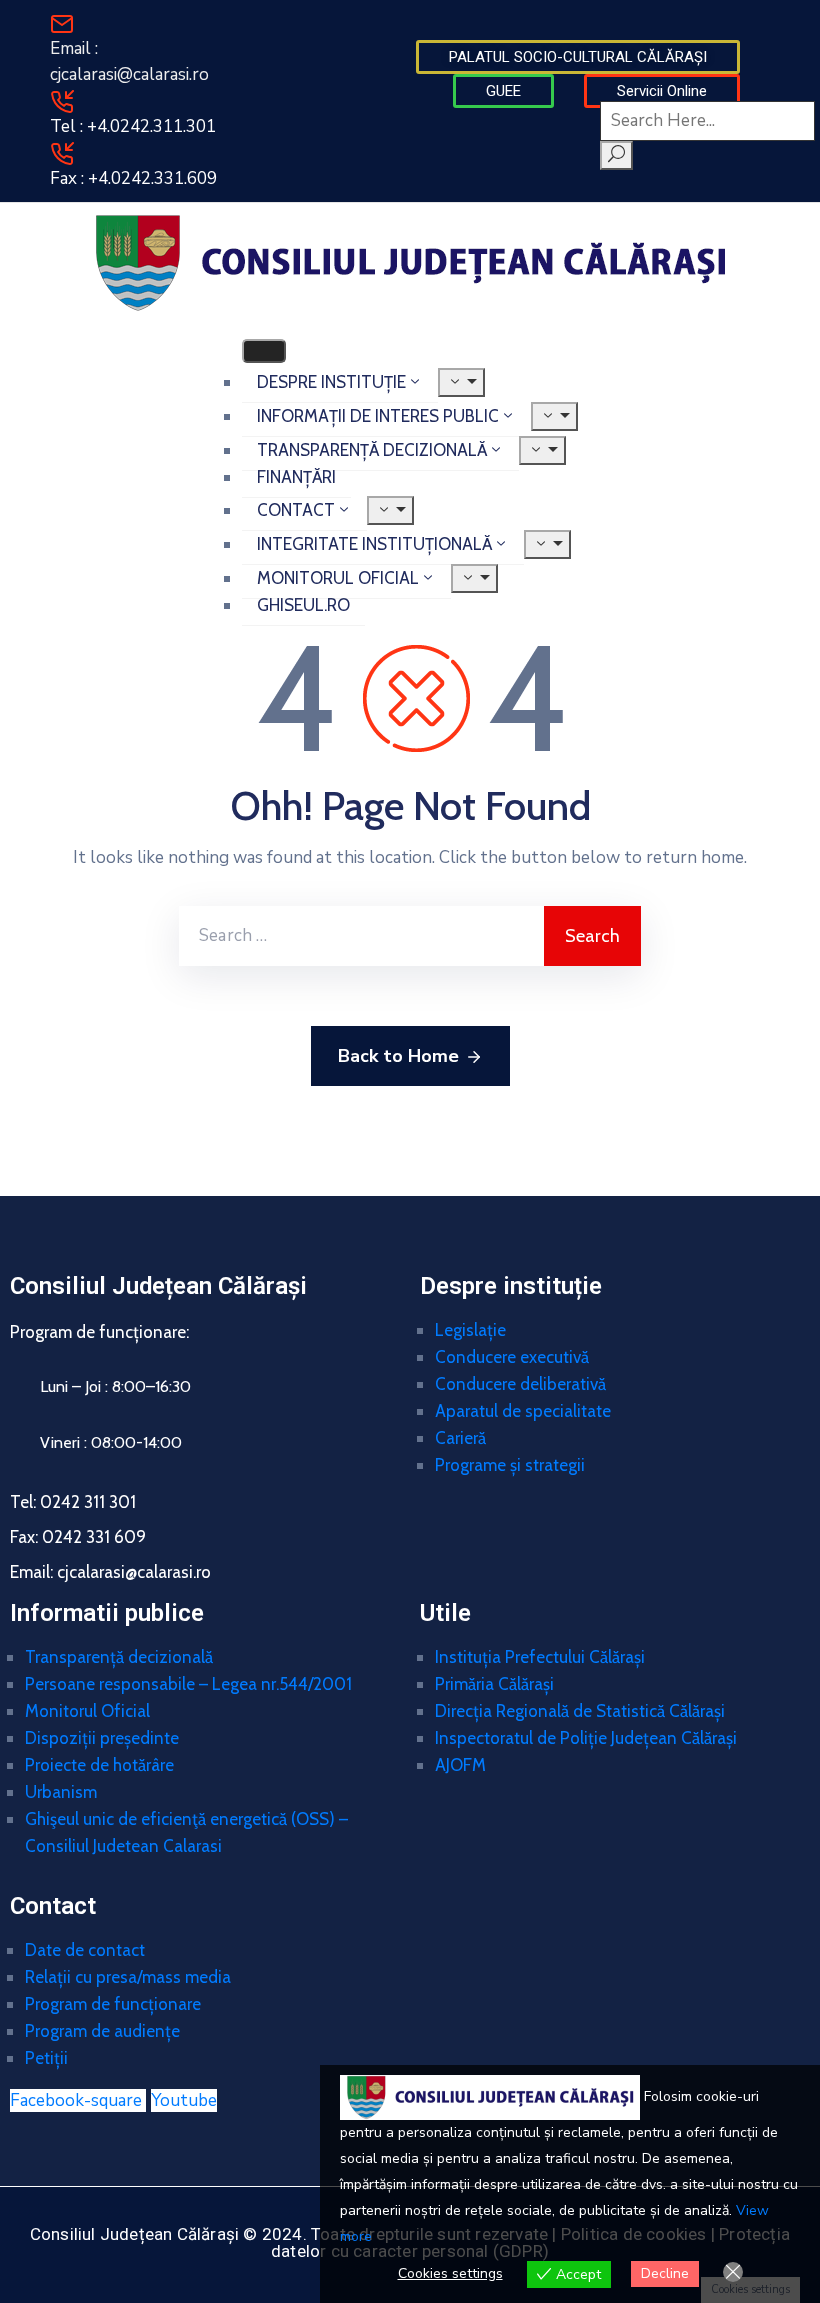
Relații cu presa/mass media (128, 1977)
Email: (110, 1572)
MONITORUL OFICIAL (338, 578)
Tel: (73, 1502)
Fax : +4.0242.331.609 (133, 178)
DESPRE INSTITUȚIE (331, 382)
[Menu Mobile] (264, 351)
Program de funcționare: (99, 1332)
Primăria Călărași (494, 1684)
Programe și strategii (510, 1465)
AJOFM (460, 1765)
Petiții (46, 2058)
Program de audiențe (102, 2031)
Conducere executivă (512, 1357)
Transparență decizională (119, 1657)
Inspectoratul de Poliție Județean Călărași (586, 1738)
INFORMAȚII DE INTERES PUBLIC (378, 416)
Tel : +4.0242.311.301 (133, 126)
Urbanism (61, 1792)
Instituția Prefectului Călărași (540, 1657)
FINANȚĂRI (296, 477)
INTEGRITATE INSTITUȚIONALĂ (374, 544)
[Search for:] (361, 936)
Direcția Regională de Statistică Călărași (580, 1711)
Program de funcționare (113, 2004)
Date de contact (85, 1950)
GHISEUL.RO (303, 605)
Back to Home (398, 1056)
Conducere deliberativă (520, 1384)
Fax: (78, 1537)
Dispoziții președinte (102, 1738)
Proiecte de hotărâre (99, 1765)
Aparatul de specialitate (523, 1411)
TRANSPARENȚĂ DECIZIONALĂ (372, 450)
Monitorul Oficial (87, 1711)
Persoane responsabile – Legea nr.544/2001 (188, 1684)
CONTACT (296, 510)
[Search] (616, 155)
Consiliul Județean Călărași (158, 1286)
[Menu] (461, 382)
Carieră (460, 1438)
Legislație (470, 1330)
